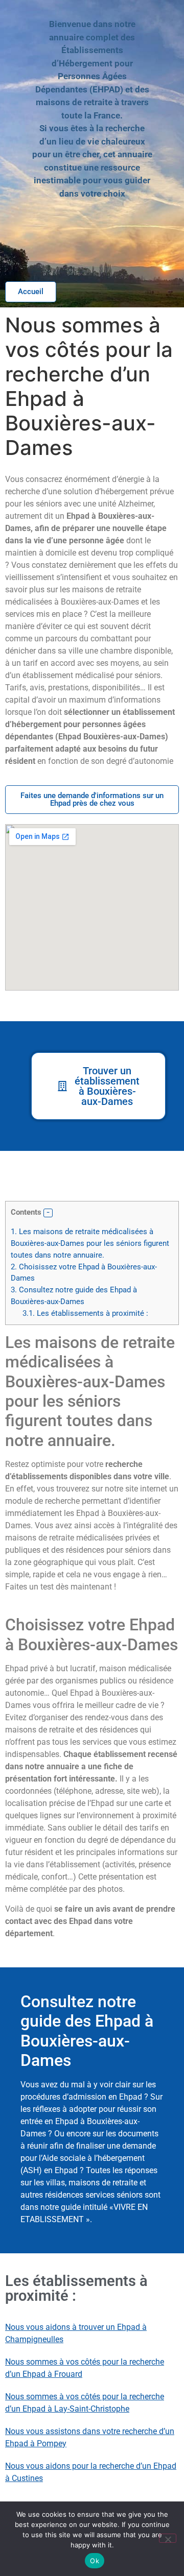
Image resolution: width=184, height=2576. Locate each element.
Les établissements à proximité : (85, 1313)
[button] (48, 1213)
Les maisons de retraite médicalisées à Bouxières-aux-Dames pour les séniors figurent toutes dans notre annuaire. (90, 1243)
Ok (95, 2561)
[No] (168, 2538)
